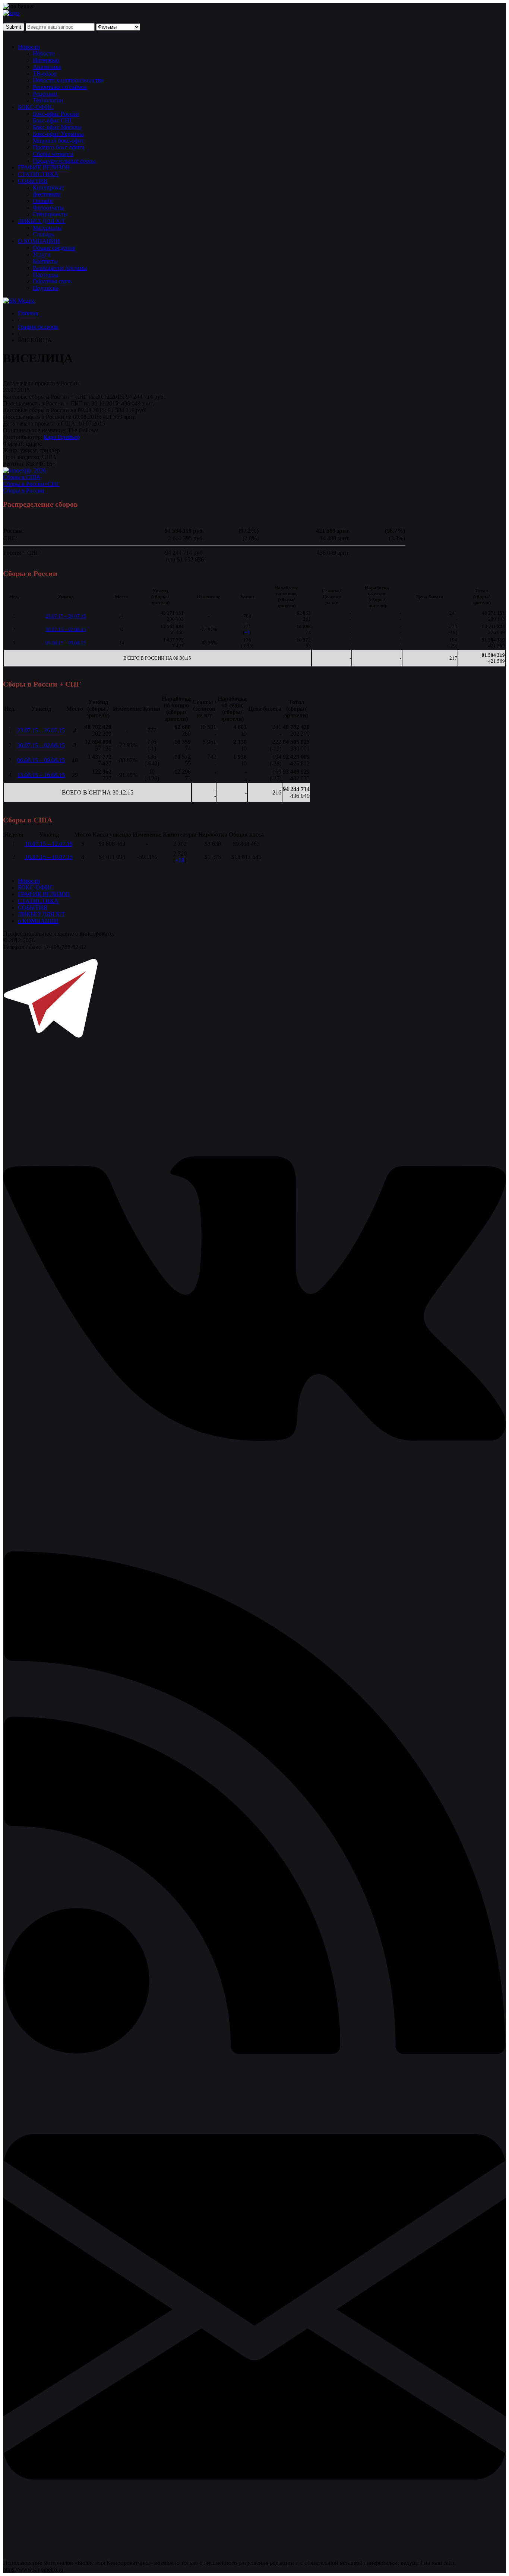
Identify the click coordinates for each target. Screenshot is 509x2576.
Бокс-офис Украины (58, 134)
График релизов (38, 327)
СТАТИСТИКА (38, 174)
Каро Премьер (62, 437)
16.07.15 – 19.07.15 (49, 857)
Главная (28, 313)
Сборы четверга (53, 154)
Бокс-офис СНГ (53, 120)
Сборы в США (22, 477)
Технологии (48, 100)
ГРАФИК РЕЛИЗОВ (44, 167)
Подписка (45, 288)
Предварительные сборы (64, 161)
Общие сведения (54, 248)
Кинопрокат (48, 187)
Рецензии (45, 94)
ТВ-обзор (45, 74)
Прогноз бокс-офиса (59, 147)
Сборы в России (24, 491)
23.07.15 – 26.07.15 (66, 616)
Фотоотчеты (48, 208)
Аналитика (47, 67)
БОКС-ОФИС (36, 107)
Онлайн (43, 201)
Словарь (43, 234)
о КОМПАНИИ (38, 921)
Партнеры (46, 275)
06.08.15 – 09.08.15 (66, 643)
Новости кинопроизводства (68, 80)
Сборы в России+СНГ (31, 484)
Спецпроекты (50, 214)
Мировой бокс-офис (59, 141)
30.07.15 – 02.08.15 (66, 629)
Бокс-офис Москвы (57, 127)
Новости (29, 47)
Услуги (42, 254)
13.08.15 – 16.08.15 (41, 775)
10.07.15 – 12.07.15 (49, 844)
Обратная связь (52, 281)
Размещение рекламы (60, 268)
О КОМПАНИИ (39, 241)
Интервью (46, 60)
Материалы (47, 228)
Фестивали (47, 194)
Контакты (45, 261)
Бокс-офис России (56, 114)
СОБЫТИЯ (33, 181)
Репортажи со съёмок (60, 87)
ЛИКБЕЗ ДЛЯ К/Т (42, 221)
